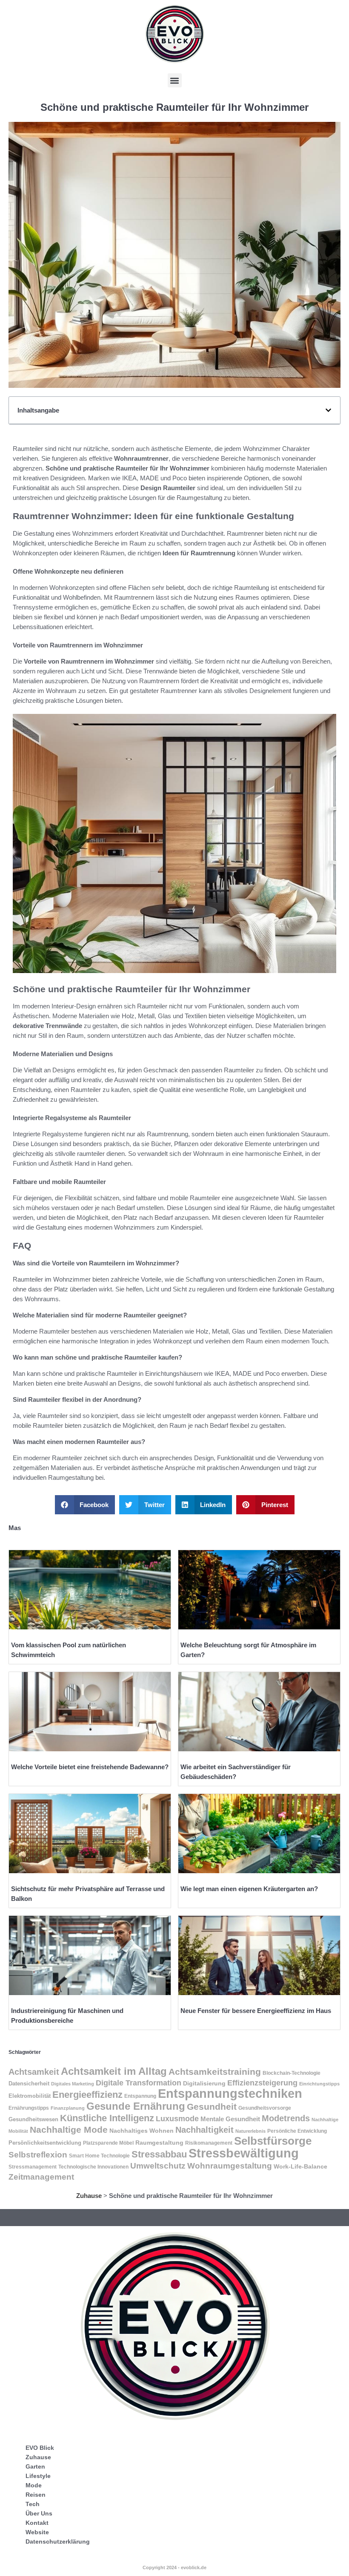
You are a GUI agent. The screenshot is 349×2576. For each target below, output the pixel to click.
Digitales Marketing (73, 2084)
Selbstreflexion (38, 2155)
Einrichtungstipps (319, 2084)
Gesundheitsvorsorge (265, 2108)
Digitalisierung (204, 2083)
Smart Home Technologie (99, 2156)
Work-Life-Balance (300, 2167)
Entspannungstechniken (230, 2094)
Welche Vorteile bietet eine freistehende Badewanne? (90, 1767)
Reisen (36, 2495)
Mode (34, 2485)
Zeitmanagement (41, 2177)
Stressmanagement (33, 2167)
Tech (33, 2504)
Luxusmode (177, 2119)
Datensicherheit (29, 2084)
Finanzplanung (68, 2108)
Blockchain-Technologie (292, 2073)
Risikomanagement (209, 2143)
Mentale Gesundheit (230, 2119)
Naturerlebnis (250, 2131)
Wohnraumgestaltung (230, 2166)
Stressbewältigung (244, 2153)
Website (37, 2532)
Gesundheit (212, 2107)
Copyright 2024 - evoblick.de (174, 2567)
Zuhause (89, 2196)
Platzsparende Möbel (108, 2143)
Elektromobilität (30, 2096)
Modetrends (286, 2118)
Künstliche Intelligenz (107, 2118)
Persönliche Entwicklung (297, 2131)
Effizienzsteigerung (262, 2083)
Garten (35, 2466)
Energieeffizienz (87, 2095)
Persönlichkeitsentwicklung (45, 2143)
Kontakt (37, 2523)
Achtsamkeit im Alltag (114, 2071)
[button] (175, 80)
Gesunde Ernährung (136, 2106)
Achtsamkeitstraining (215, 2072)
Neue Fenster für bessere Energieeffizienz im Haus (256, 2011)
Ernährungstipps (29, 2108)
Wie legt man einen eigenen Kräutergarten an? (249, 1889)
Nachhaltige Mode (69, 2130)
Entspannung (140, 2096)
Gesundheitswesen (33, 2119)
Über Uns (39, 2513)
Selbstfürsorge (273, 2141)
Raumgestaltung (159, 2143)
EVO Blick (40, 2448)
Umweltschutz (158, 2166)
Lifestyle (38, 2476)
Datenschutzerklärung (58, 2541)
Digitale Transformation (139, 2083)
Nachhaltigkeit (205, 2130)
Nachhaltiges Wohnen (142, 2131)
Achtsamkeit (34, 2072)
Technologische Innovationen (93, 2167)
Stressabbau (159, 2154)
